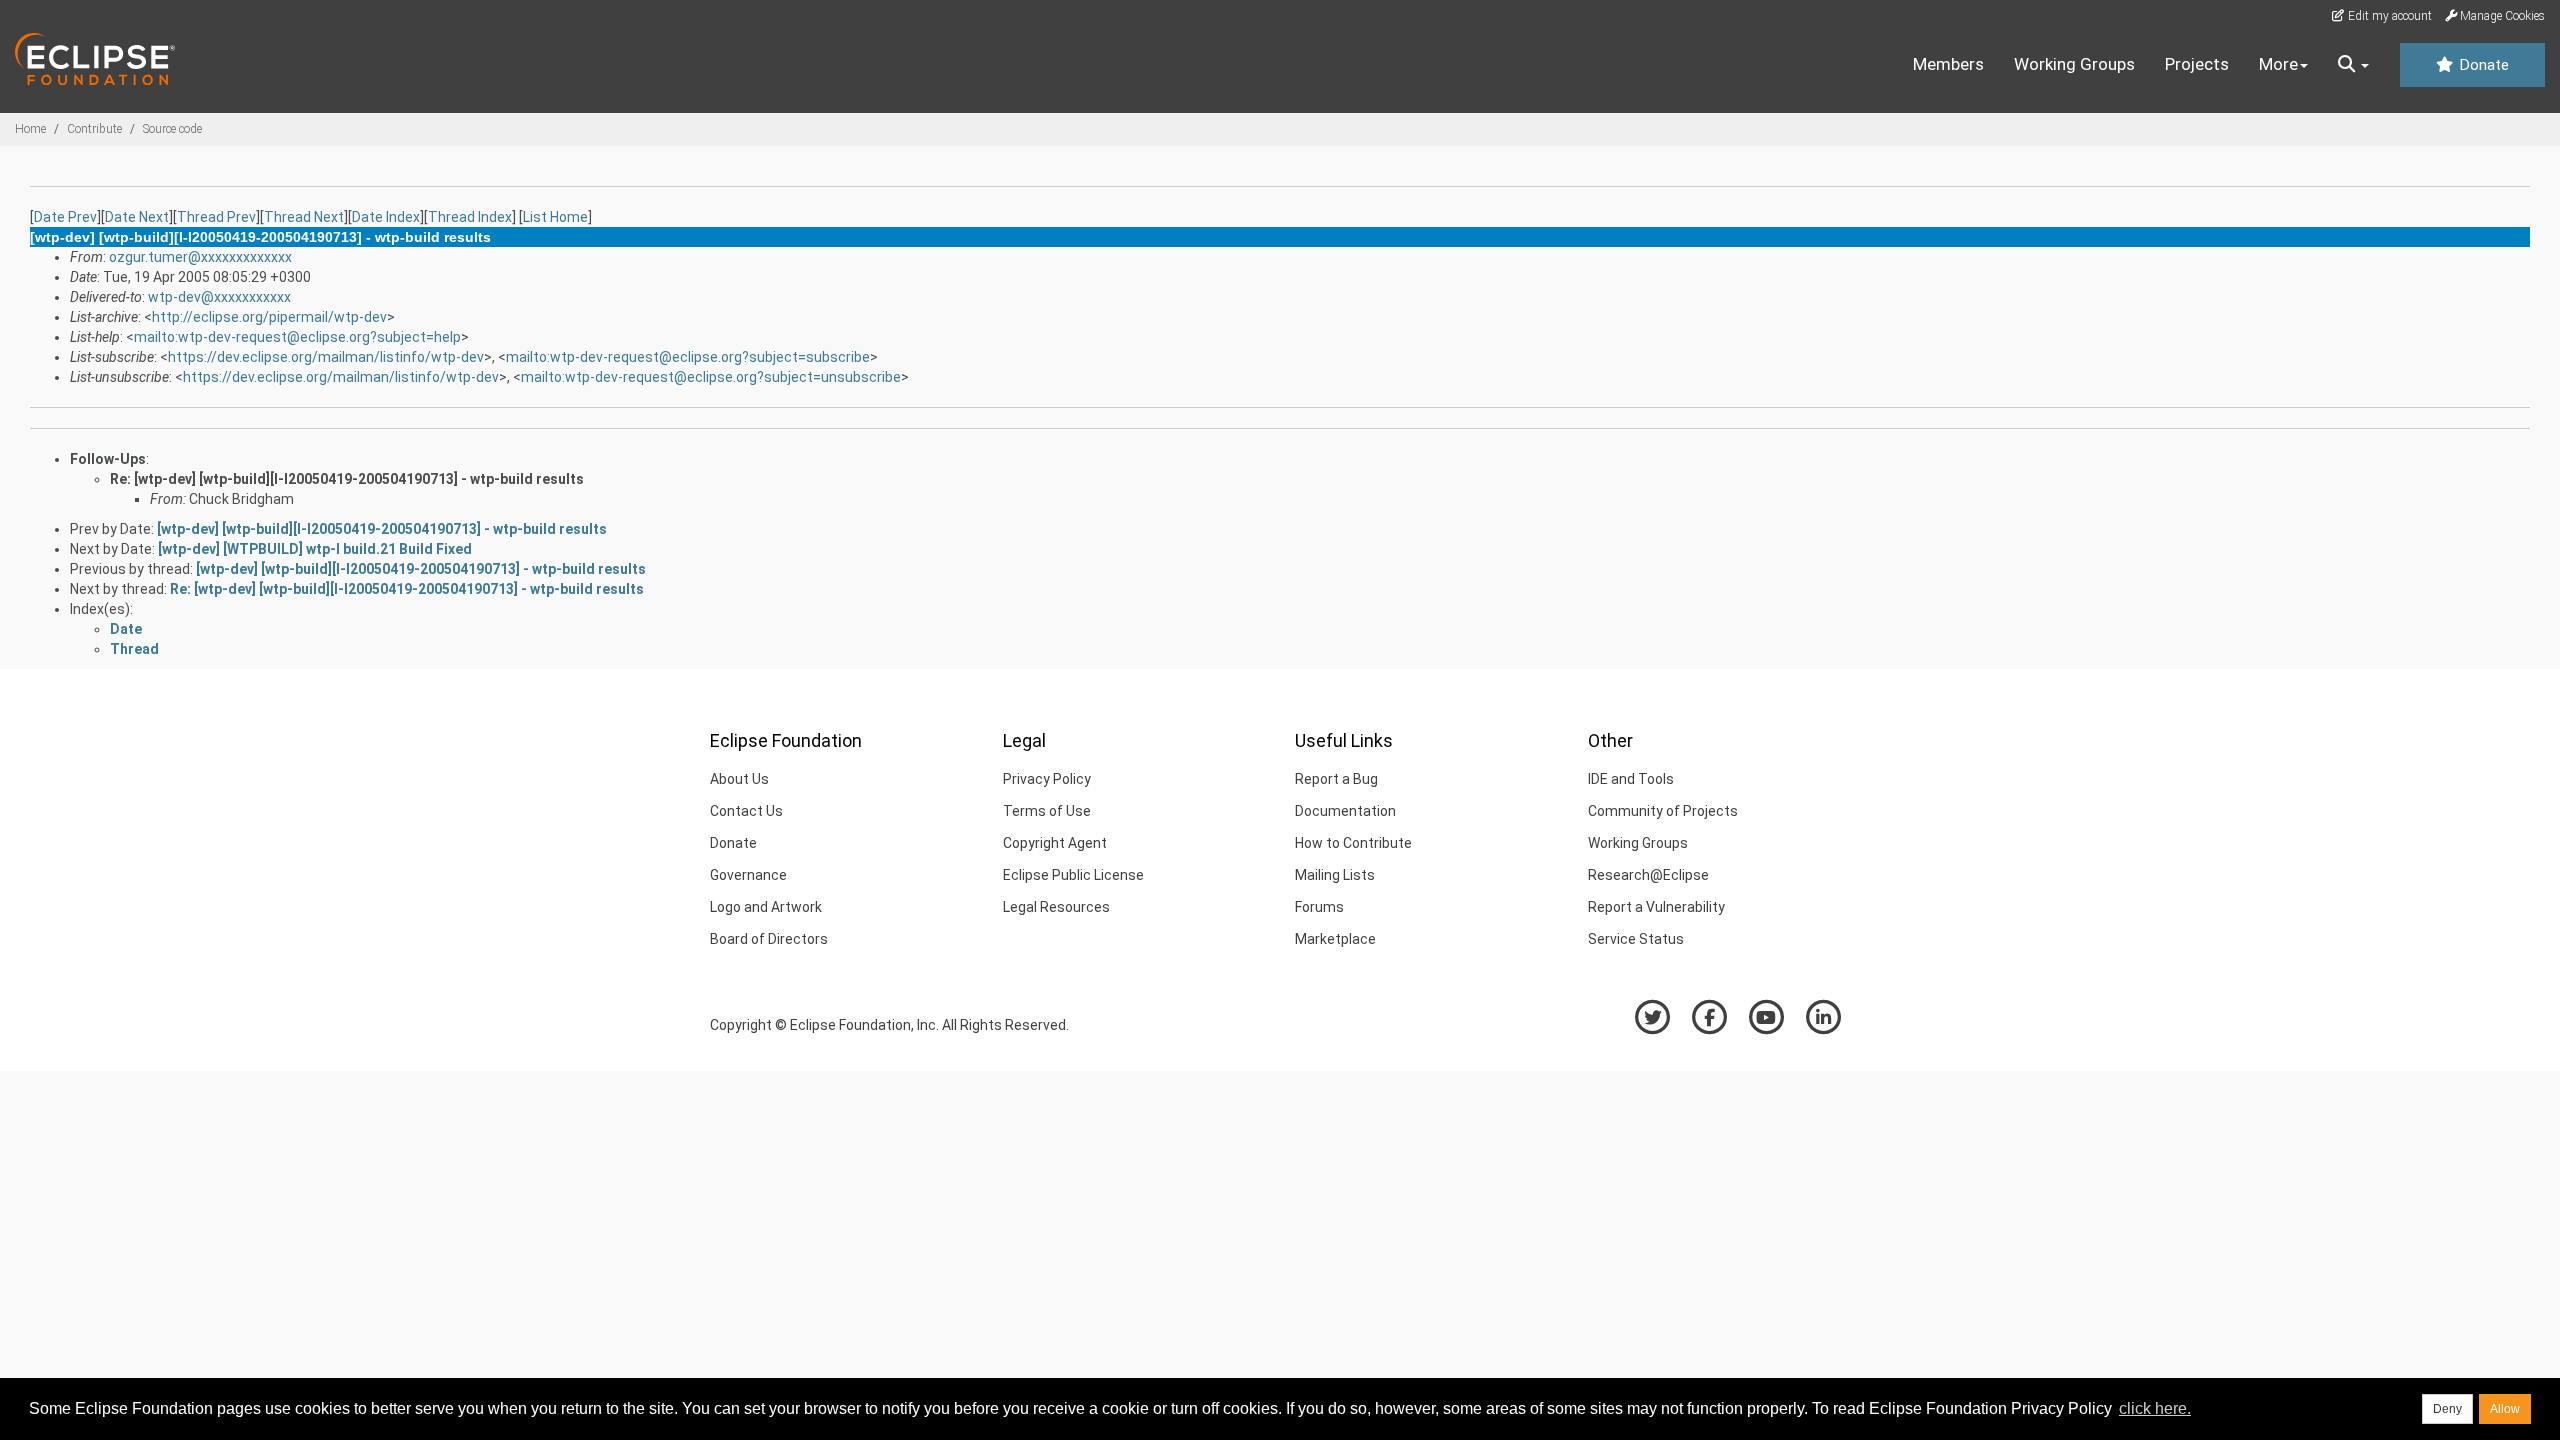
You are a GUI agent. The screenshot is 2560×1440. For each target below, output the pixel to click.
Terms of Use (1047, 811)
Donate (2482, 65)
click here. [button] (2155, 1408)
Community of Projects (1663, 811)
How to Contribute (1353, 843)
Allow (2505, 1409)
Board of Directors (769, 939)
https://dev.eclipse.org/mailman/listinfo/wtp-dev (326, 357)
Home (30, 129)
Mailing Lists (1335, 875)
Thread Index (470, 217)
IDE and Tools (1631, 779)
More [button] (2278, 64)
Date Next (137, 217)
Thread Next (304, 217)
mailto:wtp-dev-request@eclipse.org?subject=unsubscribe (711, 377)
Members (1948, 64)
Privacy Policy (1047, 779)
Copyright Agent (1055, 843)
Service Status (1636, 939)
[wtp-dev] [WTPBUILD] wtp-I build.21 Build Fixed (315, 549)
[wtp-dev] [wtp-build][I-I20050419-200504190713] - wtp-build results (382, 529)
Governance (748, 875)
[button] (2353, 65)
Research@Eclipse (1648, 875)
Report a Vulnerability (1656, 907)
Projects (2197, 64)
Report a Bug (1336, 779)
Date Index (386, 217)
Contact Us (746, 811)
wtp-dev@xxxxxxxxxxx (219, 297)
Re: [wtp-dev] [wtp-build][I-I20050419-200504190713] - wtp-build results (347, 479)
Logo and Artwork (766, 907)
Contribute (94, 129)
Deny (2447, 1409)
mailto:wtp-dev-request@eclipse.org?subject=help (297, 337)
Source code (172, 129)
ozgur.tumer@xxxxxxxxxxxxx (200, 257)
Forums (1319, 907)
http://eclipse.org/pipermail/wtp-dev (269, 317)
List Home (555, 217)
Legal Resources (1056, 907)
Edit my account (2388, 16)
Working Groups (2074, 64)
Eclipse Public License (1073, 875)
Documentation (1345, 811)
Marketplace (1335, 939)
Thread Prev (216, 217)
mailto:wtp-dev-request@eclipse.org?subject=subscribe (688, 357)
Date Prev (65, 217)
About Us (739, 779)
